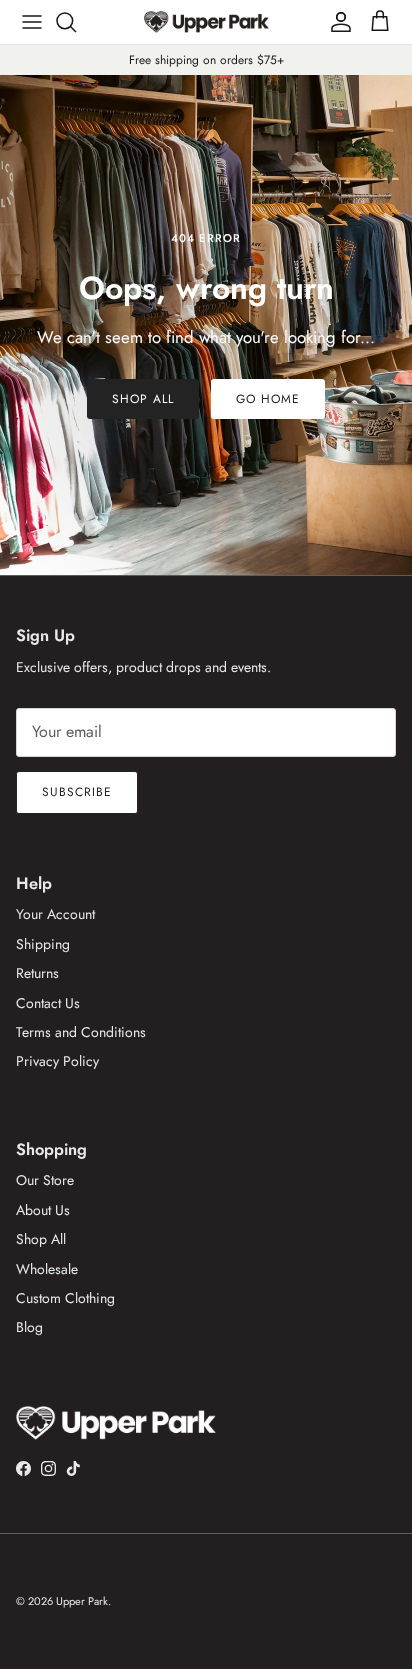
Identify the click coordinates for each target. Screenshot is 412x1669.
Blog (29, 1327)
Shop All (143, 399)
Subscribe (77, 792)
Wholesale (47, 1269)
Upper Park (82, 1601)
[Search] (76, 22)
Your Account (55, 914)
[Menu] (32, 22)
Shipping (43, 944)
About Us (43, 1210)
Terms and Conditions (81, 1032)
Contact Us (48, 1003)
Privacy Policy (57, 1061)
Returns (37, 973)
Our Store (45, 1180)
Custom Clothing (65, 1298)
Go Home (268, 399)
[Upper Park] (206, 21)
